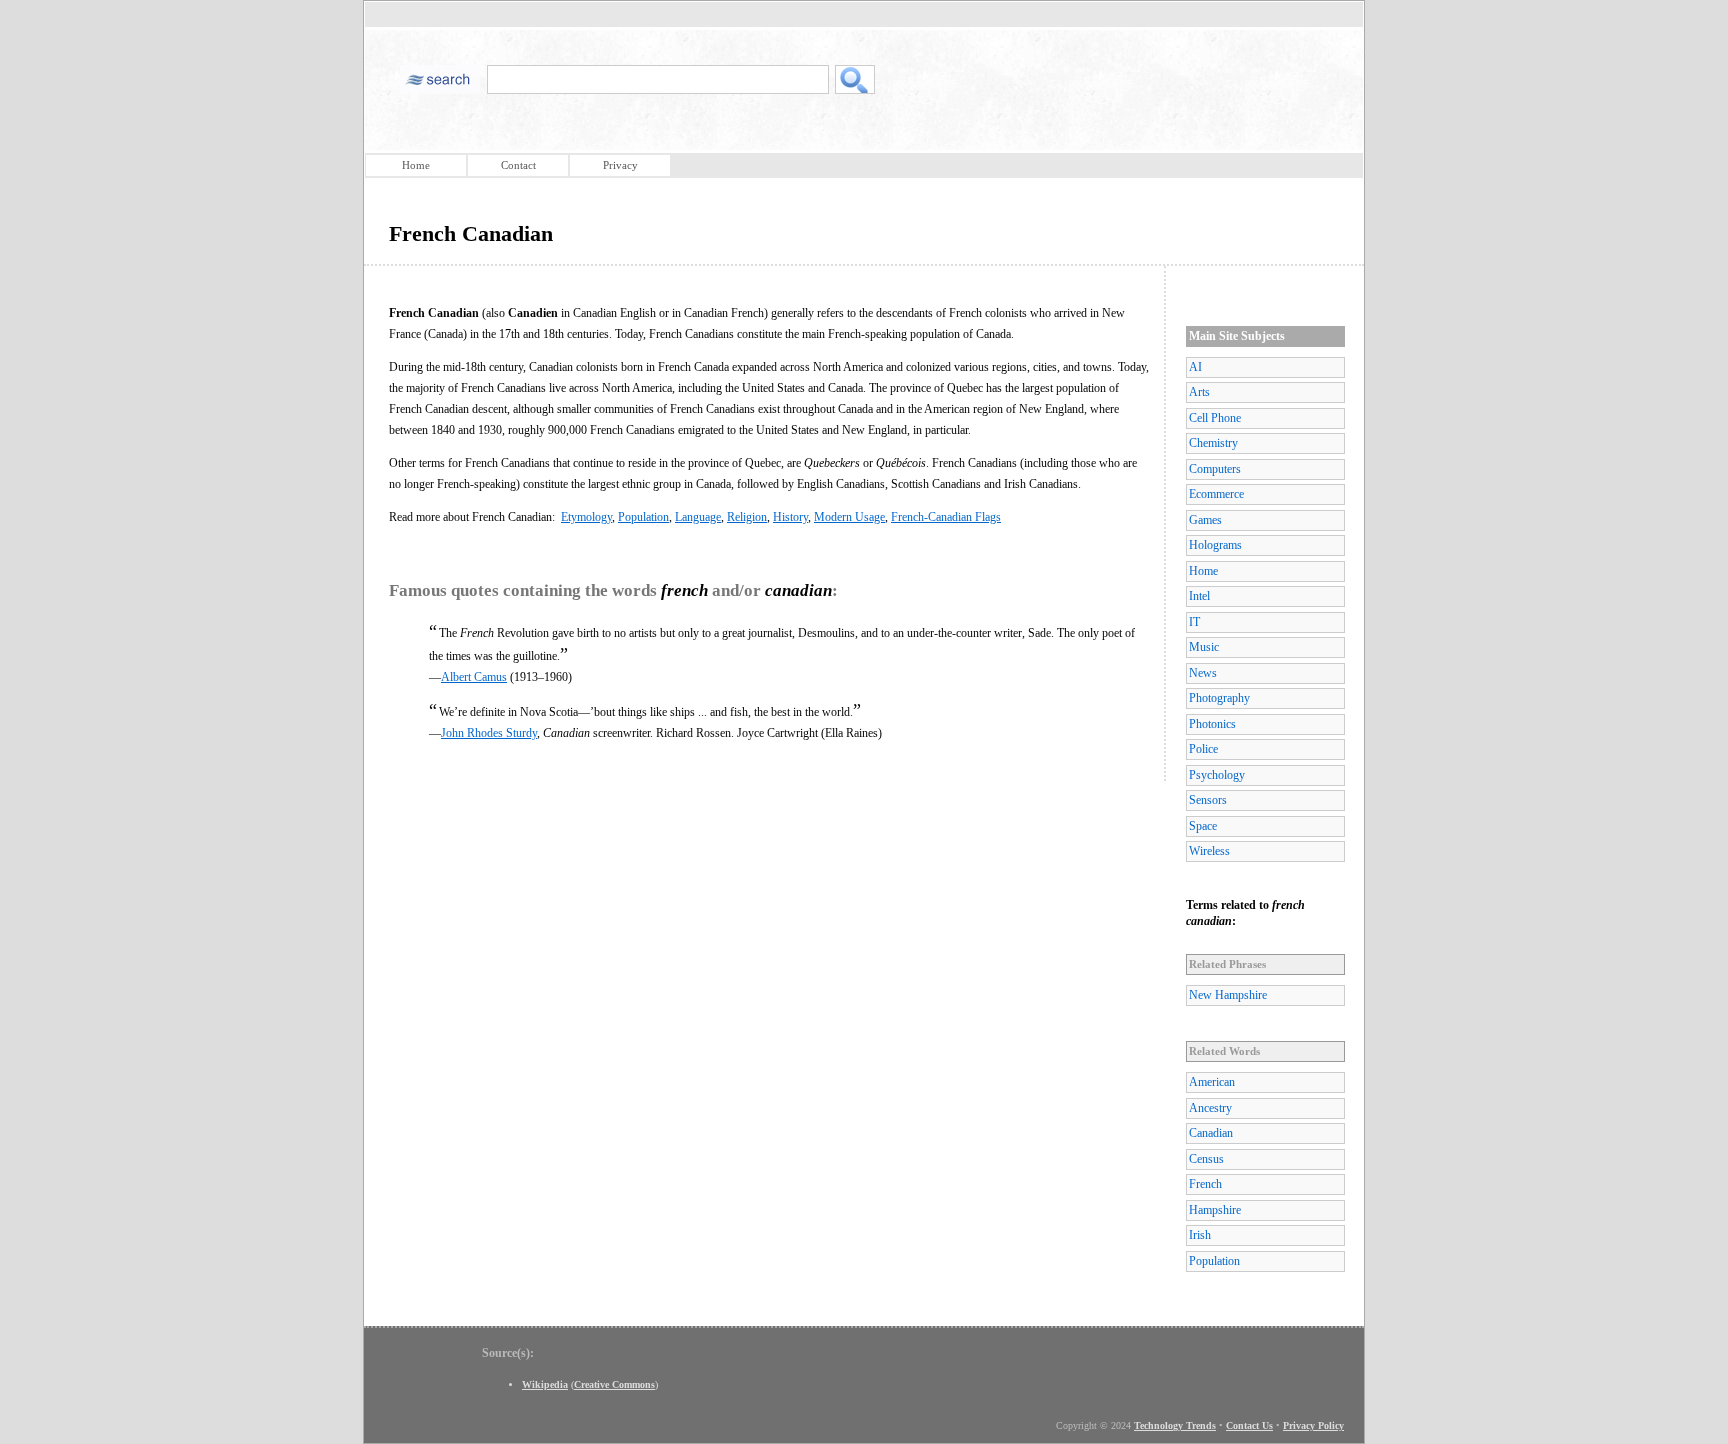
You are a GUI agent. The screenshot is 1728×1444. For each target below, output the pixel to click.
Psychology (1217, 775)
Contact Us (1249, 1425)
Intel (1199, 596)
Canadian (1211, 1133)
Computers (1215, 469)
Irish (1200, 1235)
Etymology (586, 517)
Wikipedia (545, 1384)
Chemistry (1213, 443)
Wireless (1209, 851)
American (1212, 1082)
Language (698, 517)
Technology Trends (1175, 1425)
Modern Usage (849, 517)
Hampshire (1215, 1210)
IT (1194, 622)
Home (416, 165)
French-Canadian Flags (946, 517)
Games (1205, 520)
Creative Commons (614, 1384)
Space (1203, 826)
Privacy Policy (1313, 1425)
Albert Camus (474, 677)
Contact (518, 165)
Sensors (1208, 800)
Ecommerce (1216, 494)
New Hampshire (1228, 995)
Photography (1219, 698)
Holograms (1215, 545)
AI (1195, 367)
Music (1204, 647)
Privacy (620, 165)
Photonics (1212, 724)
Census (1206, 1159)
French (1205, 1184)
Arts (1199, 392)
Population (643, 517)
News (1203, 673)
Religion (747, 517)
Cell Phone (1215, 418)
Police (1203, 749)
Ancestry (1210, 1108)
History (790, 517)
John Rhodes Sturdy (489, 733)
